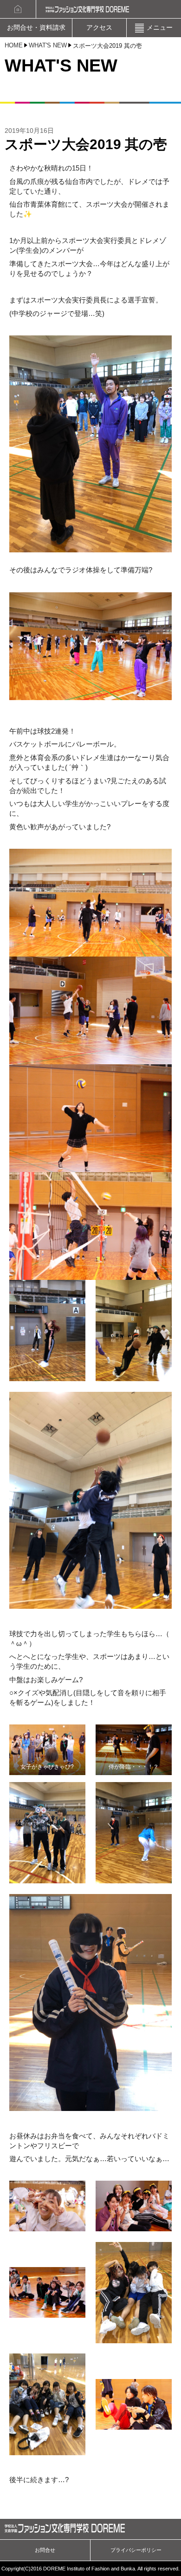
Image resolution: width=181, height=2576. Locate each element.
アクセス (99, 28)
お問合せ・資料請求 (36, 28)
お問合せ (45, 2550)
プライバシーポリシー (136, 2550)
